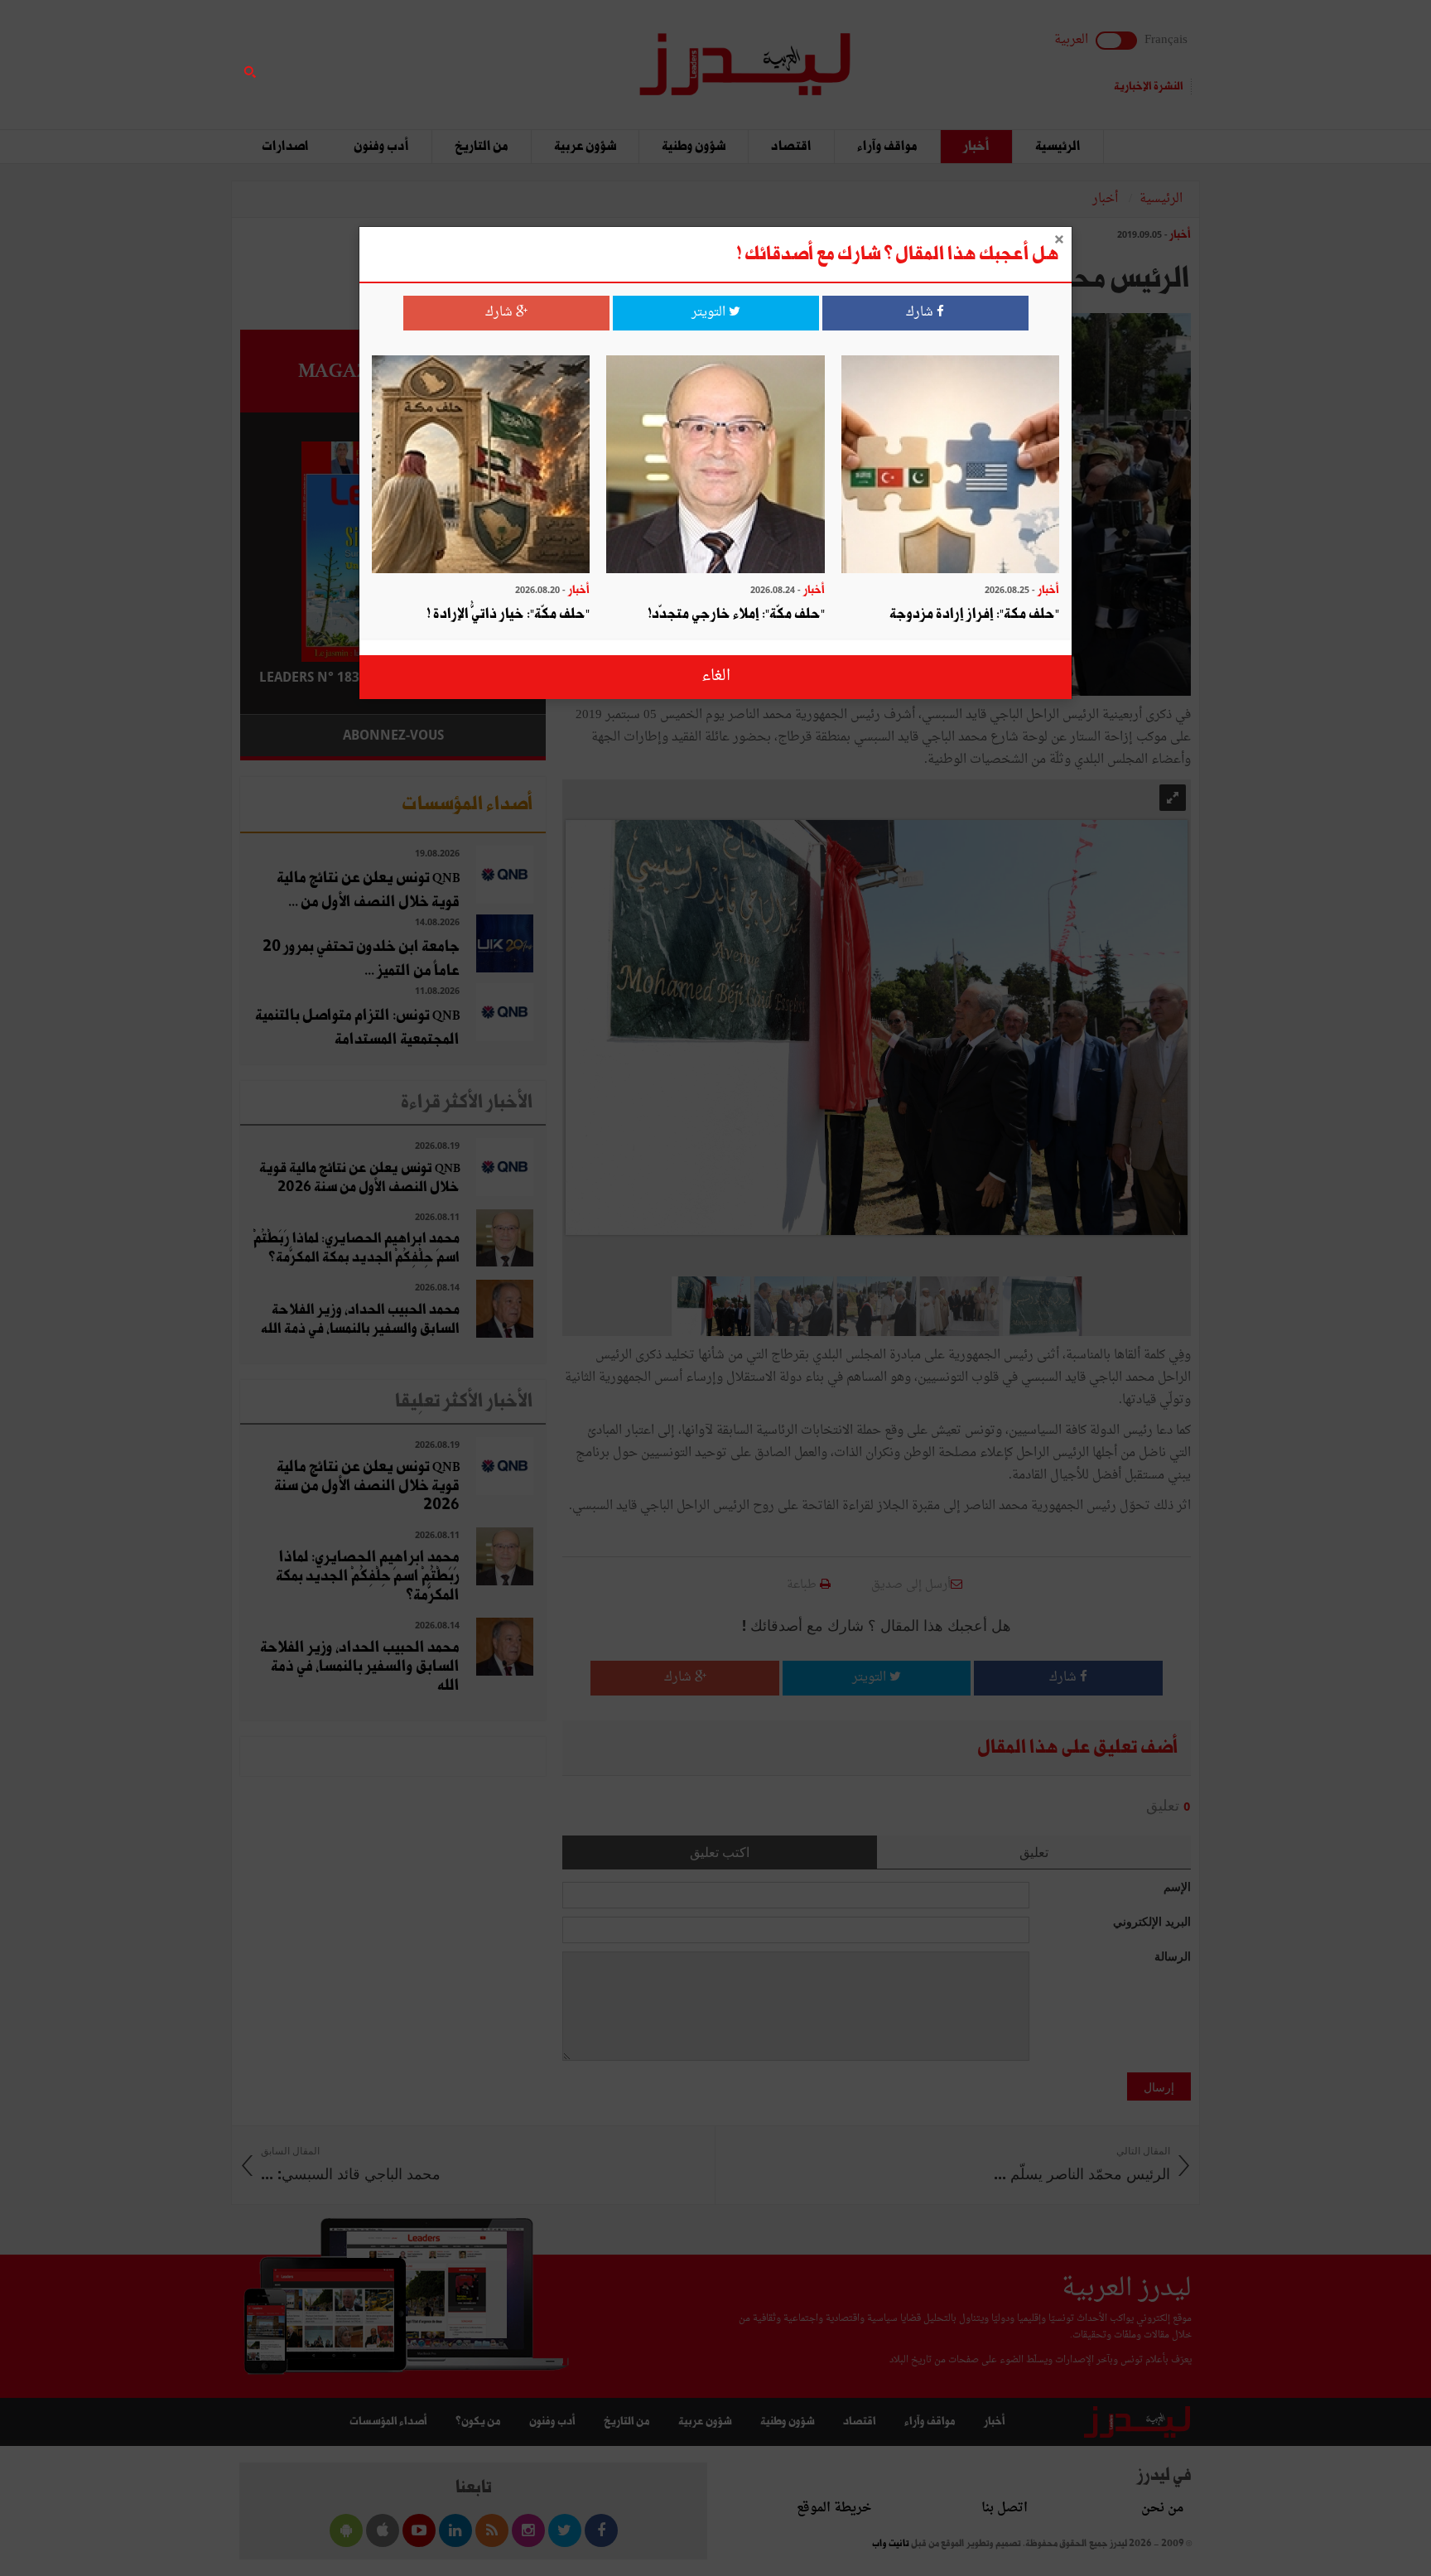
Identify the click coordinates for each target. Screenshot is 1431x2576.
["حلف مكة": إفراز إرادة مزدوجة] (950, 466)
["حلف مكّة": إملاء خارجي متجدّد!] (715, 466)
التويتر (710, 313)
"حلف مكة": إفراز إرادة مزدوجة (974, 614)
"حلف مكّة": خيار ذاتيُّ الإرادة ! (508, 614)
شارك (921, 313)
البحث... (537, 55)
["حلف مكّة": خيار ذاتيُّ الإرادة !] (481, 466)
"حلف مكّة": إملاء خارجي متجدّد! (736, 614)
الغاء (716, 676)
